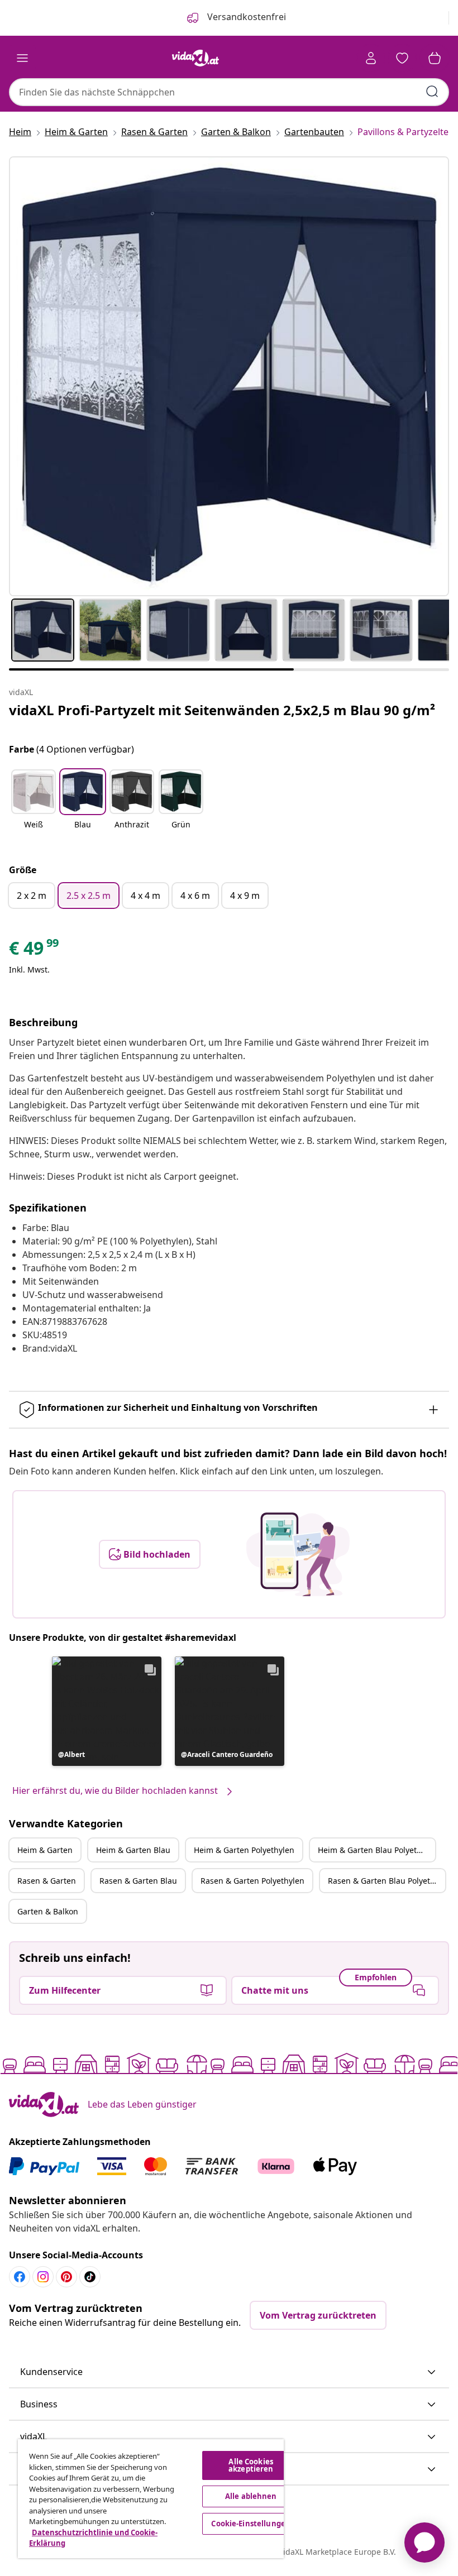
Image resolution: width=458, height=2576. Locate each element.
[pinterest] (66, 2277)
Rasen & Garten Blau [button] (138, 1881)
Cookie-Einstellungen (251, 2524)
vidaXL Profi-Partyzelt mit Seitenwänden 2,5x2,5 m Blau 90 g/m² (222, 710)
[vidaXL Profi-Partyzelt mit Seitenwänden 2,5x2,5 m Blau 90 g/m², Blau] (229, 376)
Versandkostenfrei (245, 17)
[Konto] (371, 58)
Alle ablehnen (251, 2496)
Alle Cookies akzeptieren (251, 2465)
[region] (151, 2499)
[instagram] (43, 2277)
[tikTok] (90, 2277)
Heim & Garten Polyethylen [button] (244, 1850)
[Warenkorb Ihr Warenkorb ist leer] (435, 58)
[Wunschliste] (402, 58)
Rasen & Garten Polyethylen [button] (252, 1881)
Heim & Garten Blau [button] (133, 1850)
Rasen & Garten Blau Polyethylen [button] (387, 1881)
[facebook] (20, 2277)
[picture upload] (298, 1554)
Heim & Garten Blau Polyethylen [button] (376, 1850)
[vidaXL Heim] (195, 58)
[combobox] (229, 92)
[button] (34, 806)
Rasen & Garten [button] (47, 1881)
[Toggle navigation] (22, 58)
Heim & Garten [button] (45, 1850)
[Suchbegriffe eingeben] (432, 92)
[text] (35, 951)
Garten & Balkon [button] (48, 1911)
